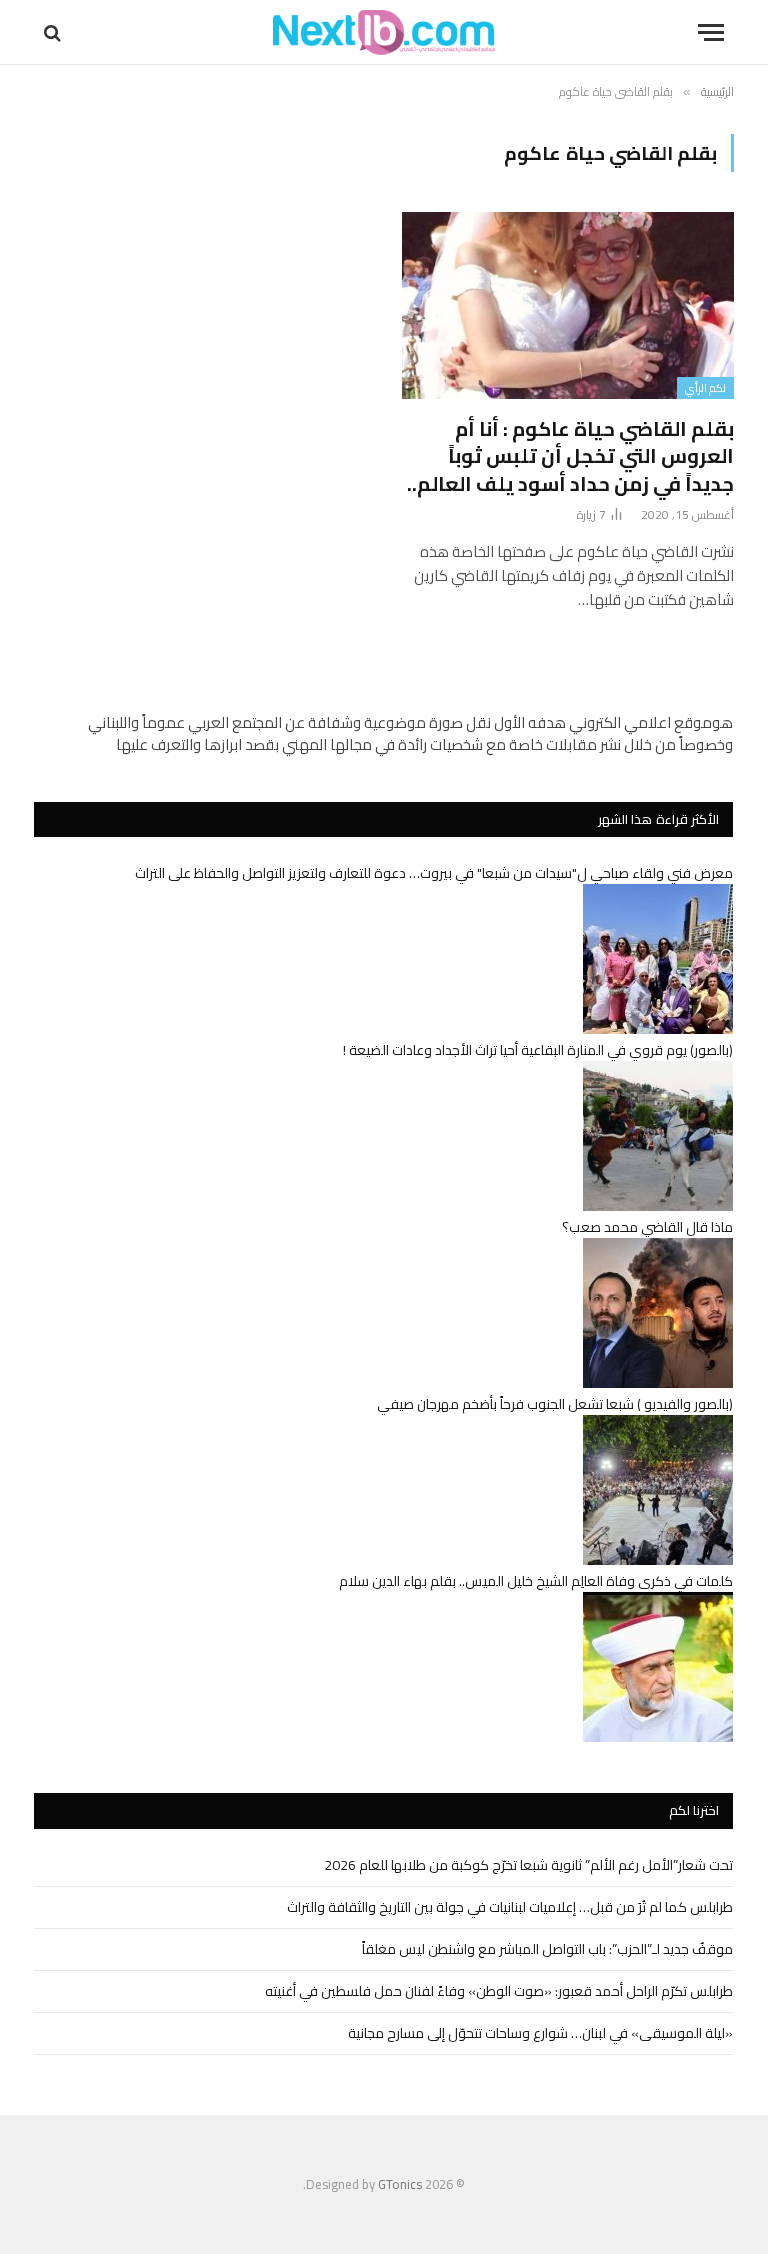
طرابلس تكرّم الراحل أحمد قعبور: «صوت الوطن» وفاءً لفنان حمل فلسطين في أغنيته (499, 1991)
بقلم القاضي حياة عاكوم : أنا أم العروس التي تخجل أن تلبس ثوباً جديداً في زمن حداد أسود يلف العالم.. (570, 456)
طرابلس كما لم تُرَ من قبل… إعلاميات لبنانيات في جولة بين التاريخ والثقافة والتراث (510, 1907)
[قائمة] (711, 32)
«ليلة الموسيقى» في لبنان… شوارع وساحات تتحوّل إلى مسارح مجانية (540, 2033)
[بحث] (54, 32)
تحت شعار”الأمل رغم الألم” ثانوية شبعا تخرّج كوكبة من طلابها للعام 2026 (528, 1865)
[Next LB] (384, 32)
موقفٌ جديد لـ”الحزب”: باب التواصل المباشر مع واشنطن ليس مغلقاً (547, 1949)
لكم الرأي (705, 388)
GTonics (400, 2184)
